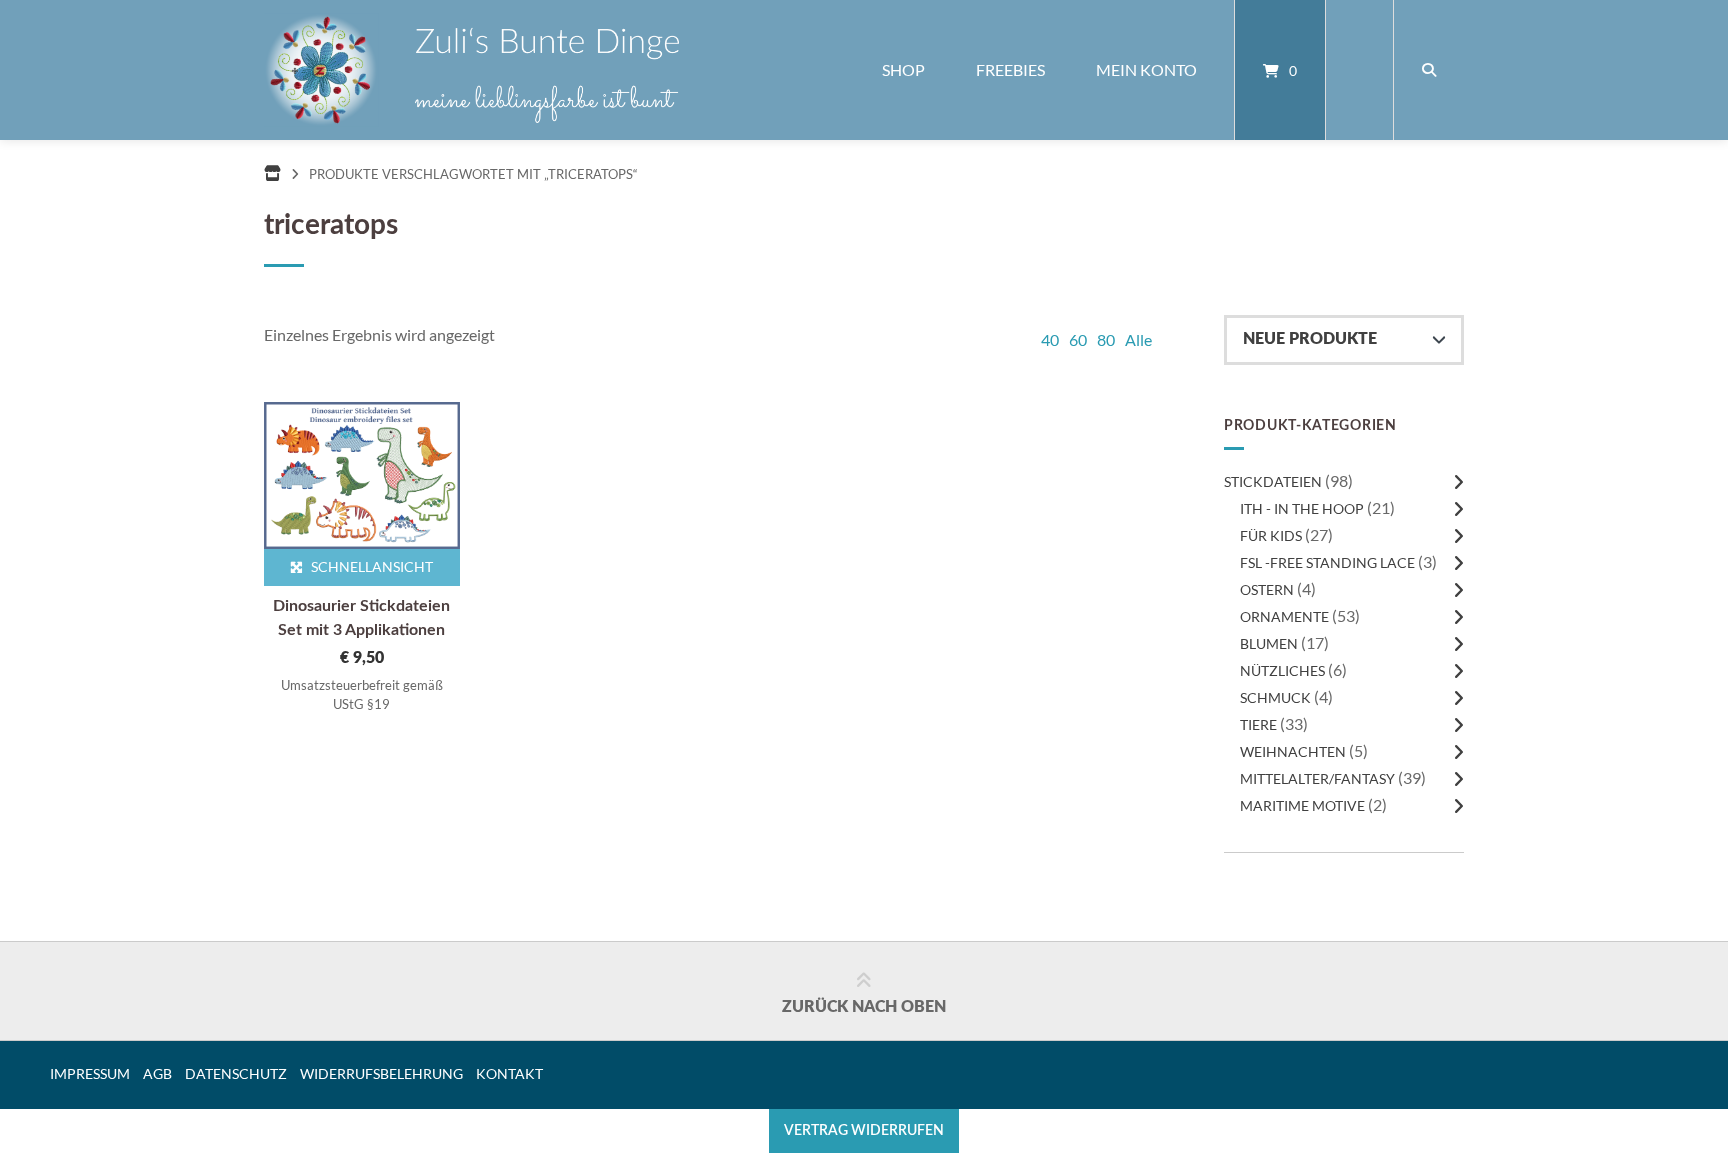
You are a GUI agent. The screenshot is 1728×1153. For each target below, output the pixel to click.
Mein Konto (1146, 69)
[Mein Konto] (1359, 70)
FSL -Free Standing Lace (1327, 562)
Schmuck (1275, 697)
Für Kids (1271, 535)
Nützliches (1282, 670)
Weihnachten (1293, 751)
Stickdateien (1273, 481)
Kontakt (509, 1074)
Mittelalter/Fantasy (1317, 778)
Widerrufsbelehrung (381, 1074)
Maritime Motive (1302, 805)
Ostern (1267, 589)
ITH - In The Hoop (1302, 508)
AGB (157, 1074)
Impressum (90, 1074)
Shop (903, 69)
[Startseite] (471, 70)
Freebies (1010, 69)
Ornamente (1284, 616)
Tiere (1258, 724)
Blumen (1269, 643)
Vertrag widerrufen (864, 1130)
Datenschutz (236, 1074)
